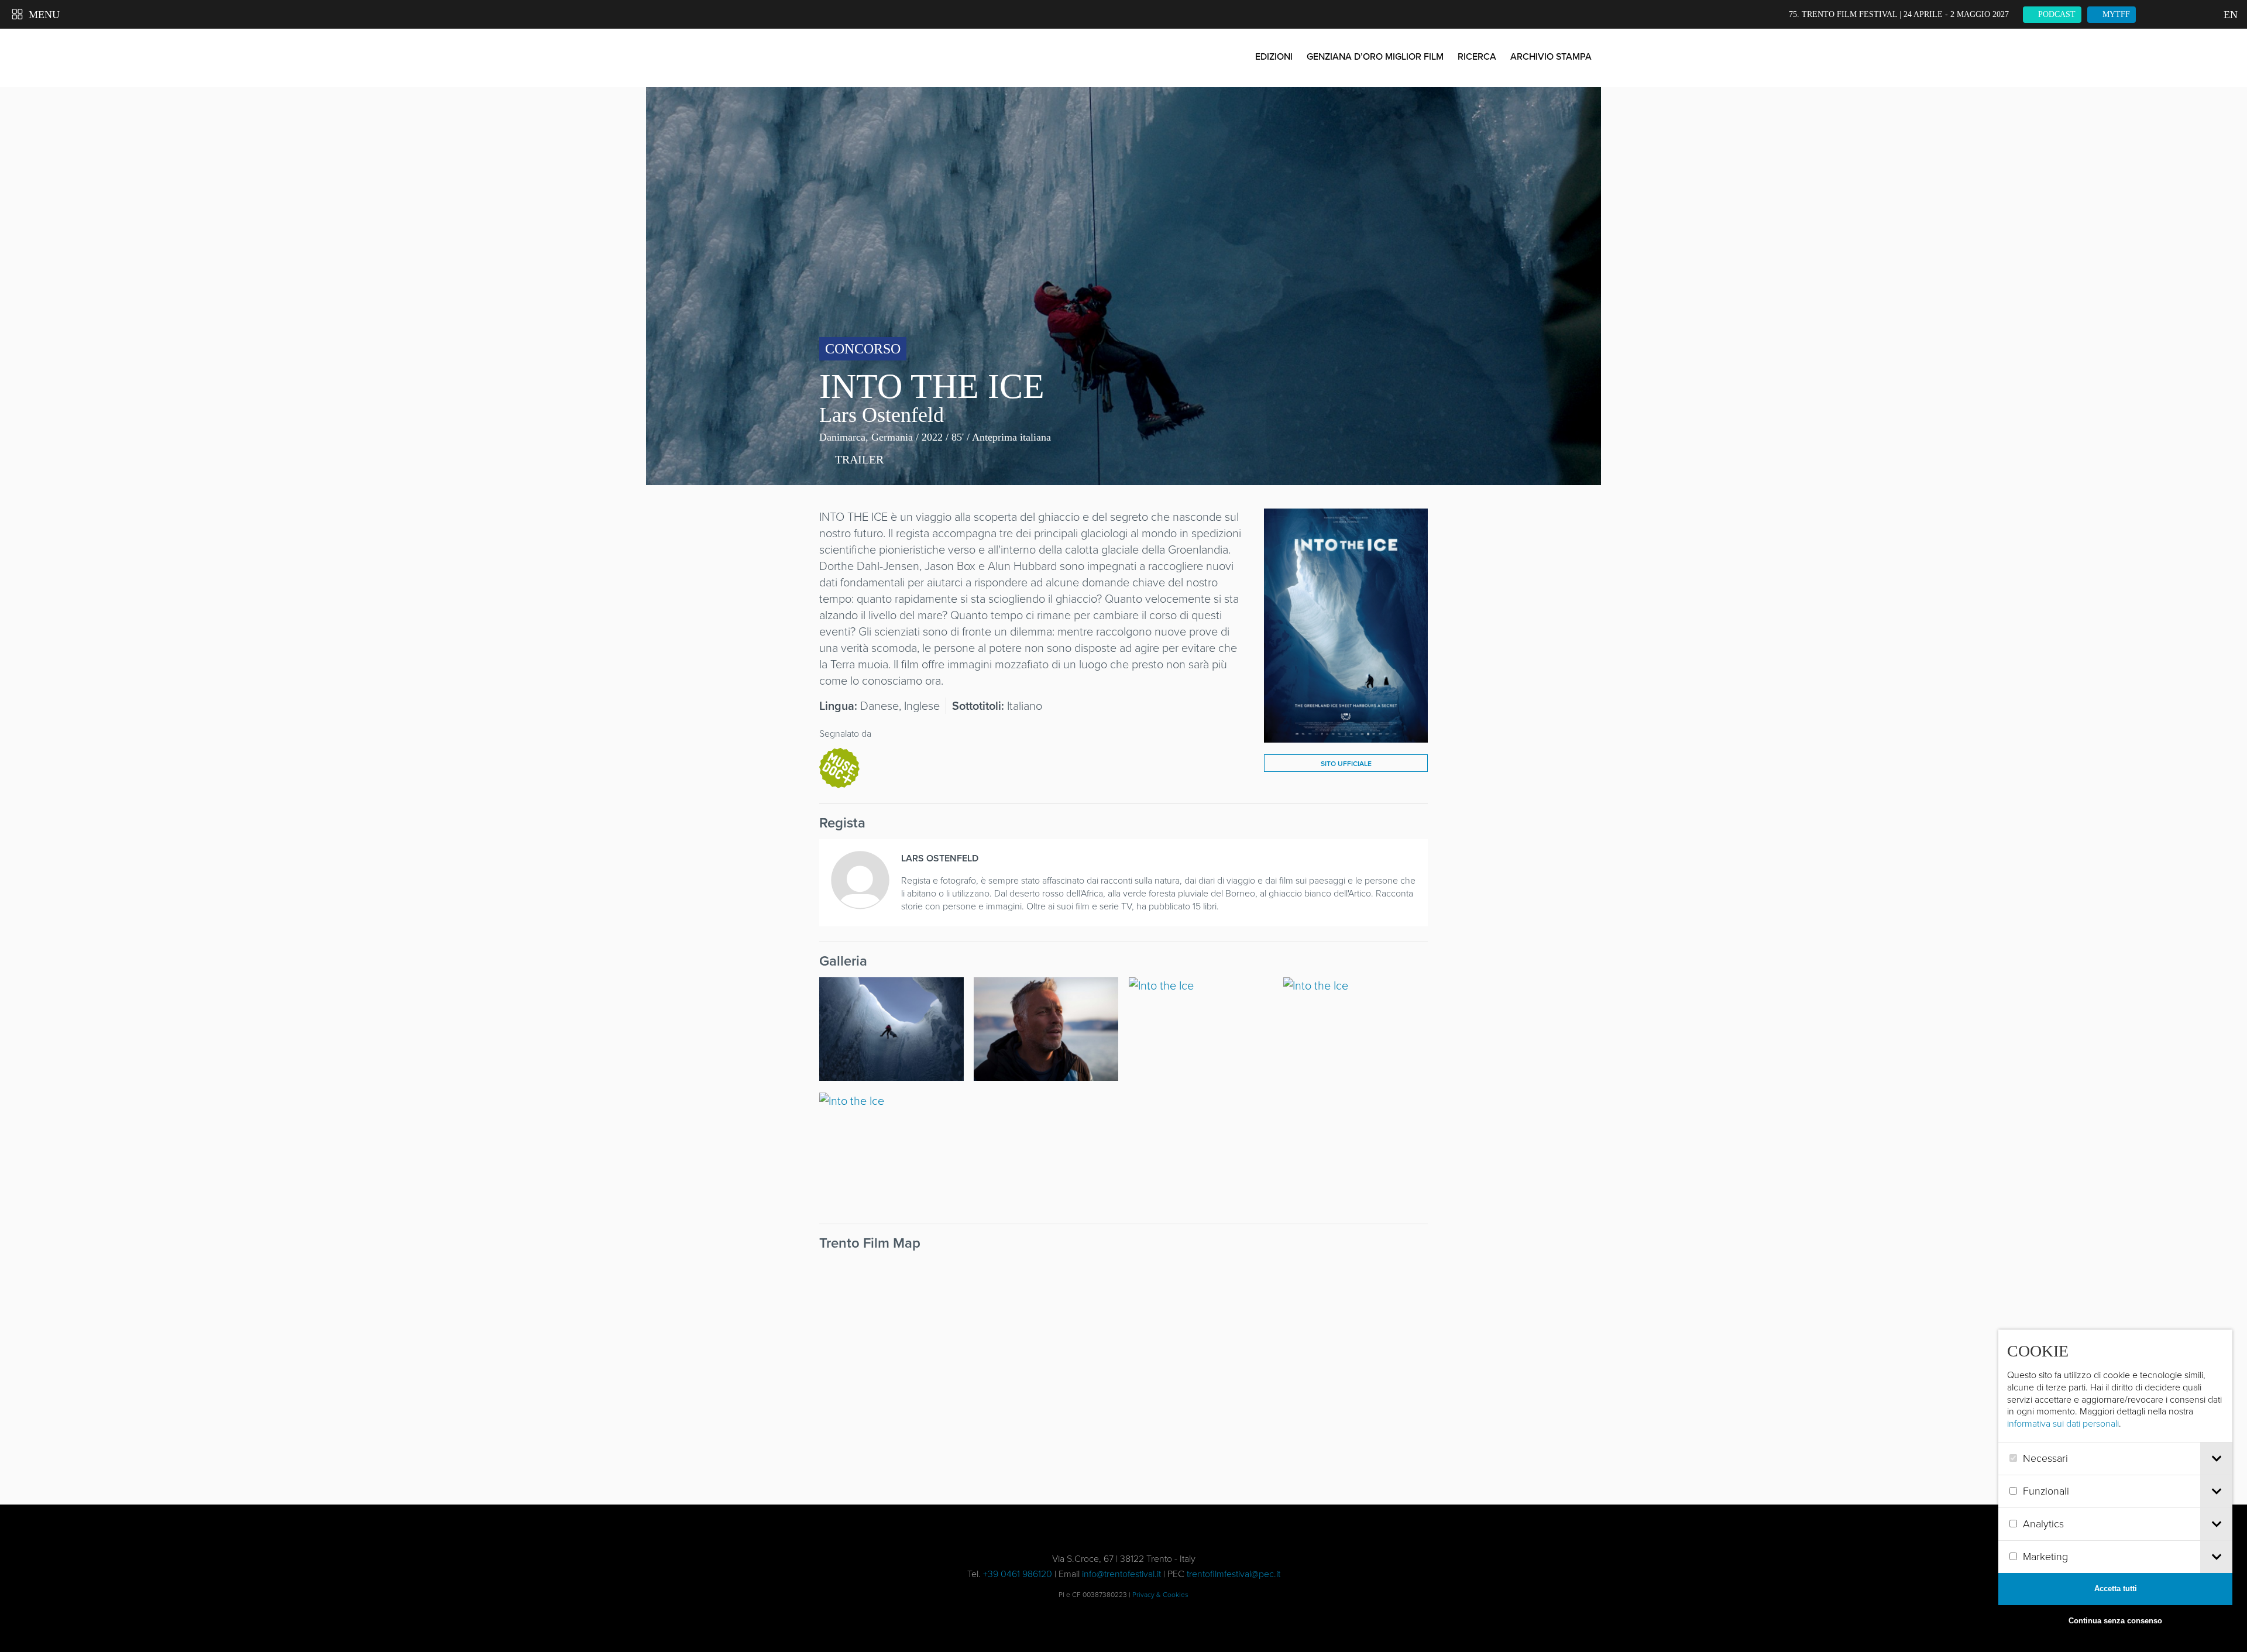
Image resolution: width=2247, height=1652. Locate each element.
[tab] (2216, 1459)
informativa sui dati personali (2063, 1423)
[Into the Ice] (1346, 734)
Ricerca (1477, 56)
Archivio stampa (1551, 56)
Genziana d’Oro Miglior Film (1375, 56)
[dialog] (2115, 1483)
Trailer (858, 459)
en (2229, 15)
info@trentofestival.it (1121, 1574)
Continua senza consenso (2115, 1621)
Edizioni (1274, 56)
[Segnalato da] (839, 767)
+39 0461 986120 (1018, 1574)
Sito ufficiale (1346, 764)
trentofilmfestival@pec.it (1234, 1574)
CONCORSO (863, 349)
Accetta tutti (2116, 1589)
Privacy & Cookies (1160, 1595)
